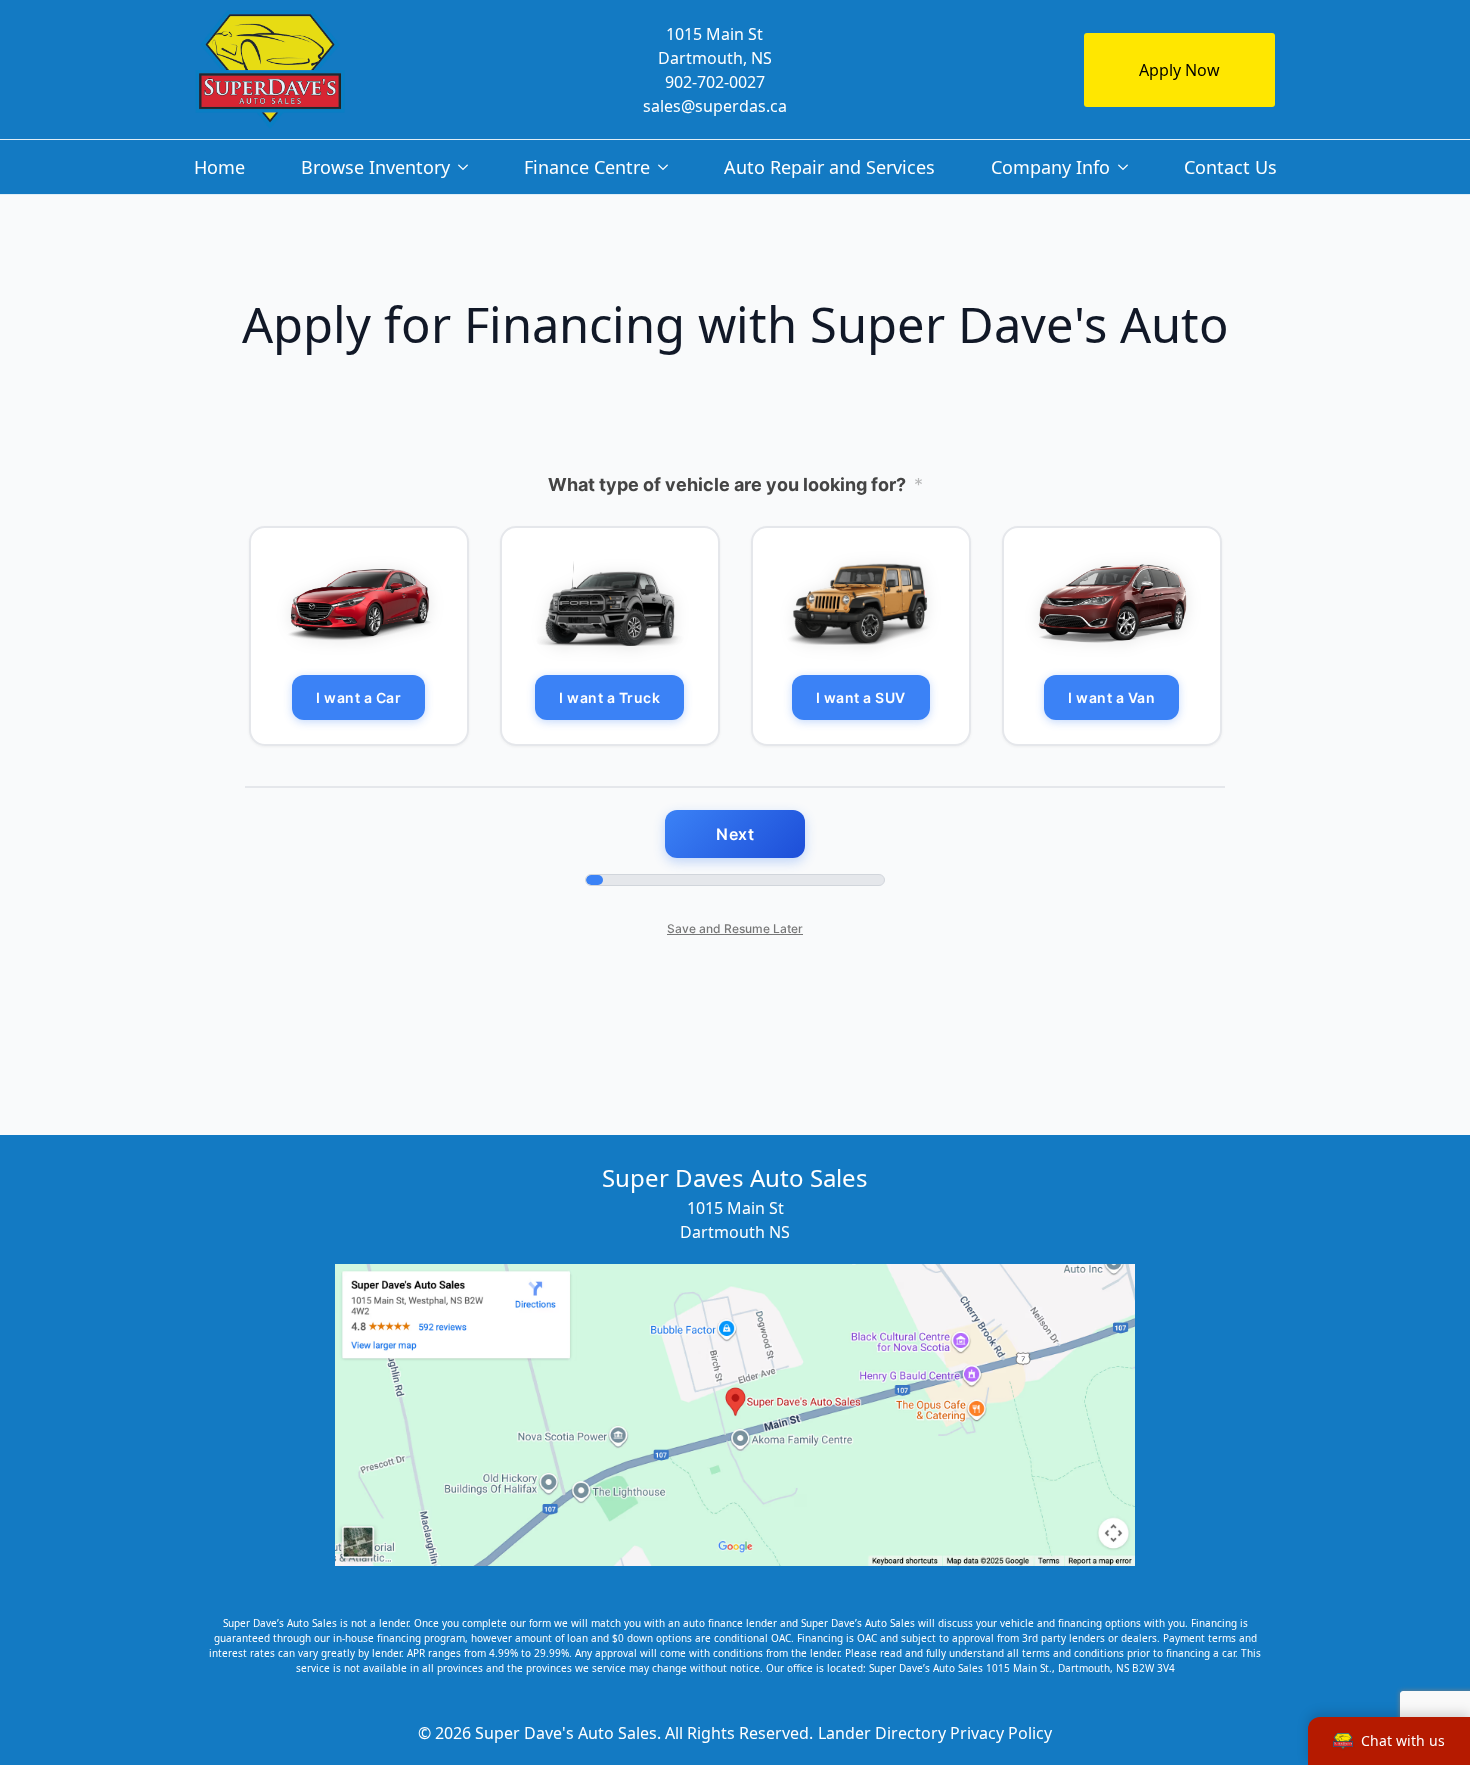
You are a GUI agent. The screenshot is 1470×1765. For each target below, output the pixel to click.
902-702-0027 (715, 82)
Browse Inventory (375, 167)
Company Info (1050, 167)
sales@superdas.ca (715, 106)
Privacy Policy (1001, 1733)
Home (219, 167)
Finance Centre (587, 167)
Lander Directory (882, 1733)
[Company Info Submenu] (1127, 167)
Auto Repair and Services (829, 167)
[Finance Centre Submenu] (667, 167)
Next (735, 834)
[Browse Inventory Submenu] (467, 167)
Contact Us (1230, 167)
